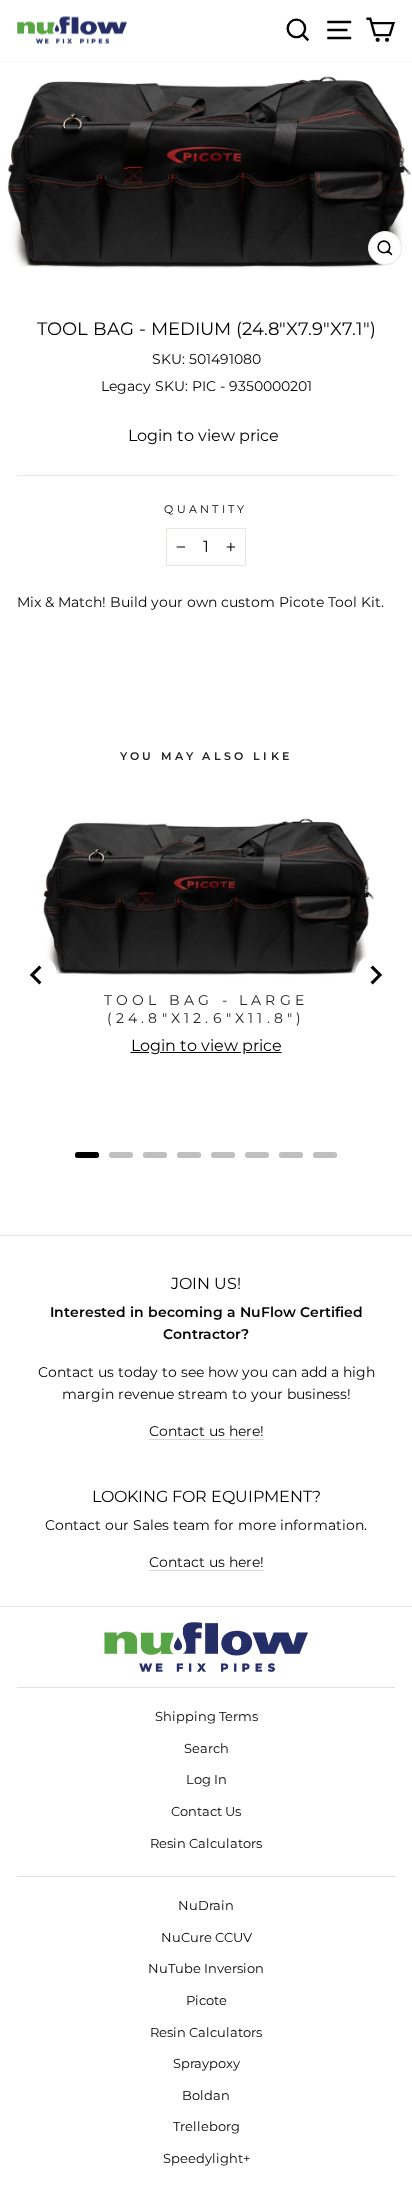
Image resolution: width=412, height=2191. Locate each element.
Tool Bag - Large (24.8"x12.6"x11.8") (206, 1009)
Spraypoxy (206, 2063)
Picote (206, 2000)
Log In (206, 1779)
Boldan (206, 2095)
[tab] (87, 1155)
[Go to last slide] (37, 975)
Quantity (206, 509)
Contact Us (206, 1811)
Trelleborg (206, 2126)
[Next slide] (375, 975)
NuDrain (206, 1905)
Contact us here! (206, 1431)
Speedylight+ (206, 2158)
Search (206, 1748)
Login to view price (203, 435)
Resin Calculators (206, 1843)
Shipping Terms (206, 1716)
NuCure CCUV (206, 1937)
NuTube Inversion (206, 1968)
